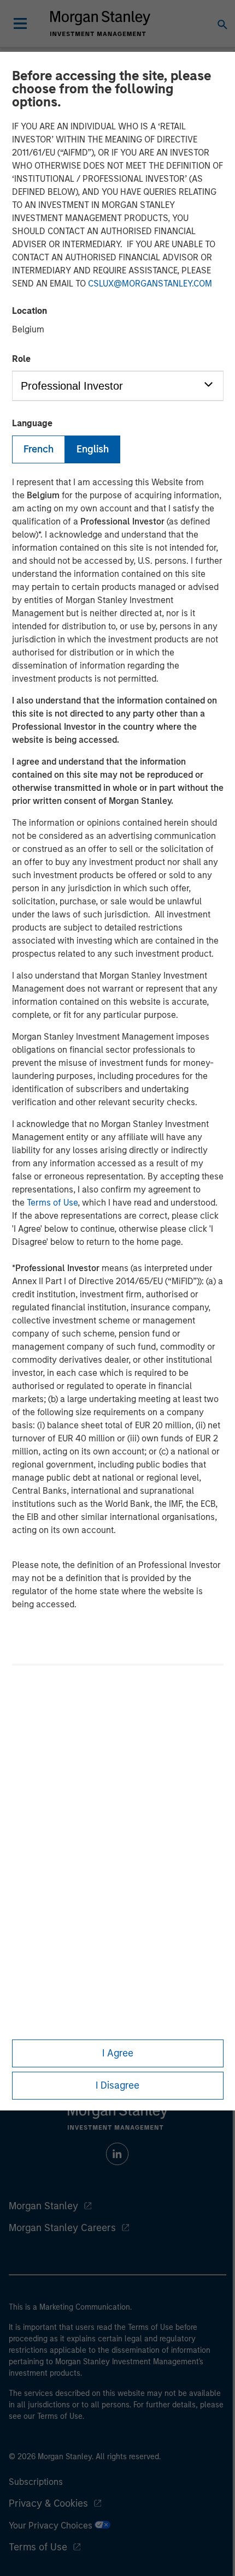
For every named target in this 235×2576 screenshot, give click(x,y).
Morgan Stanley (43, 2206)
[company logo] (100, 23)
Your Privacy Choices (52, 2526)
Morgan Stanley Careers (62, 2228)
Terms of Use (52, 1203)
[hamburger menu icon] (20, 23)
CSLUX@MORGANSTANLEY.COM (150, 284)
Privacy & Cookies (48, 2503)
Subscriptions (36, 2482)
